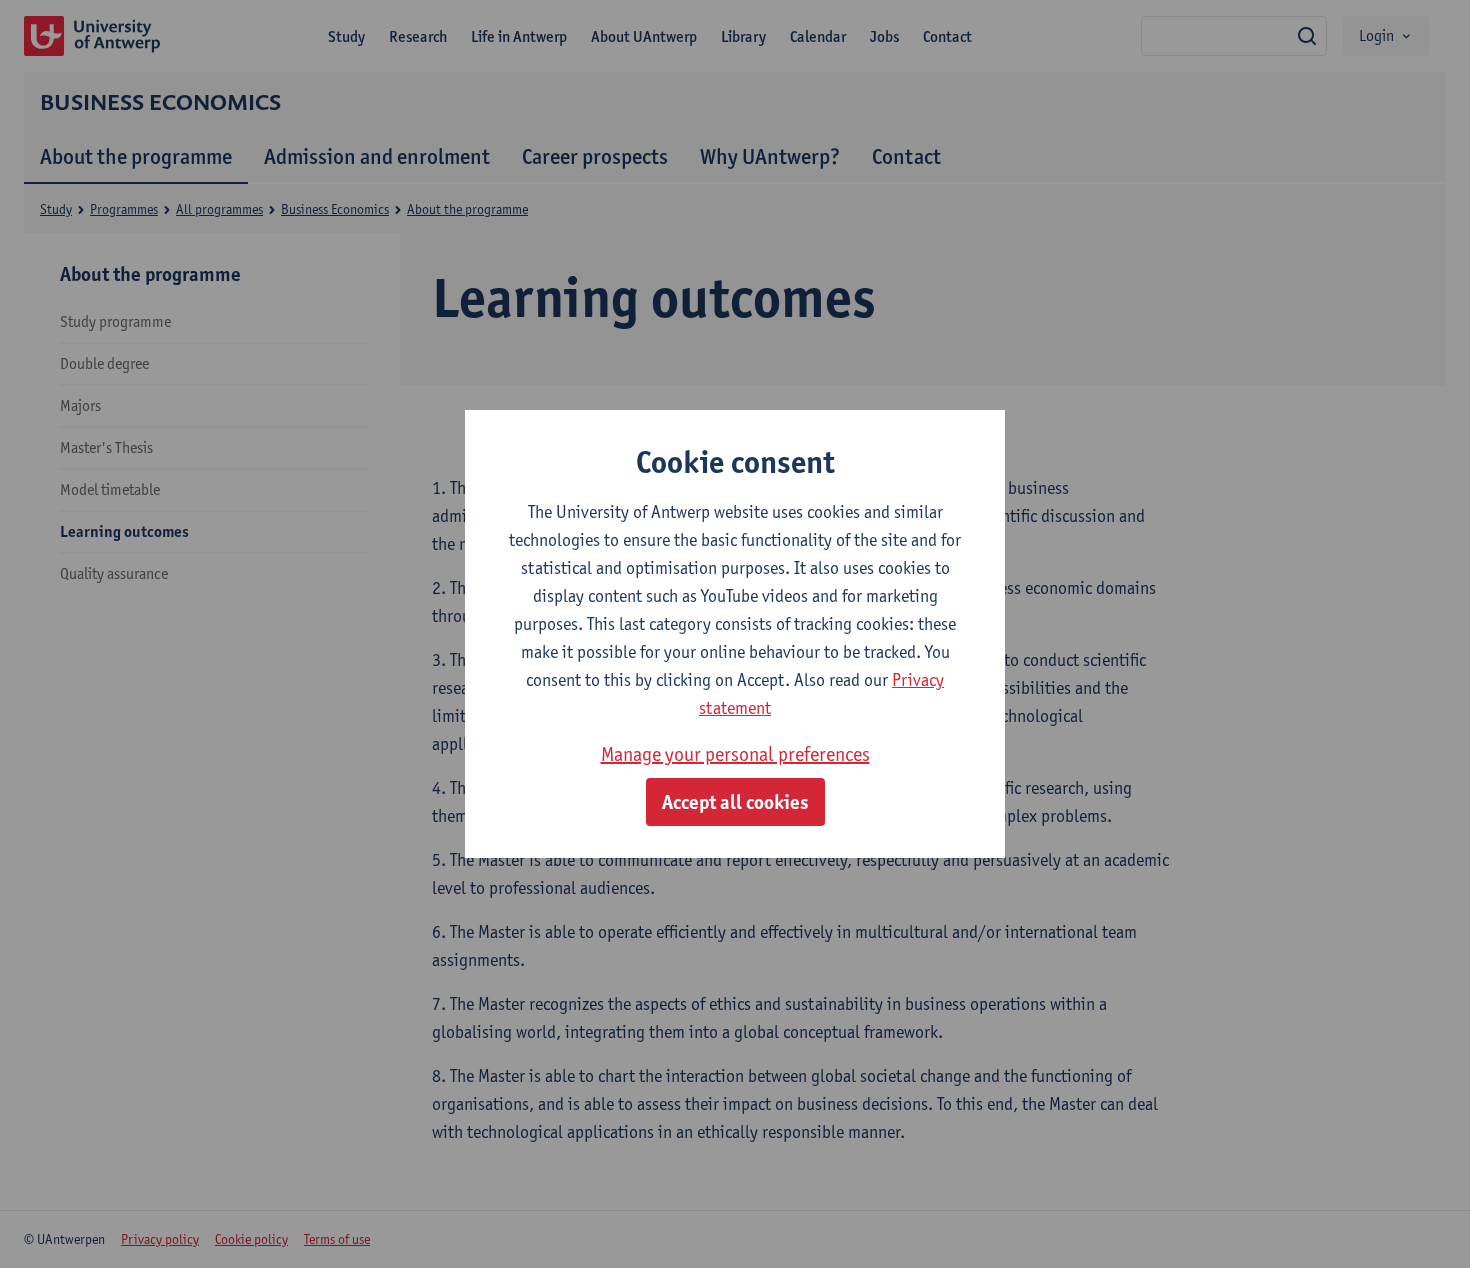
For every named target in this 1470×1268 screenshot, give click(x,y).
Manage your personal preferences (735, 754)
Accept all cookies (735, 802)
